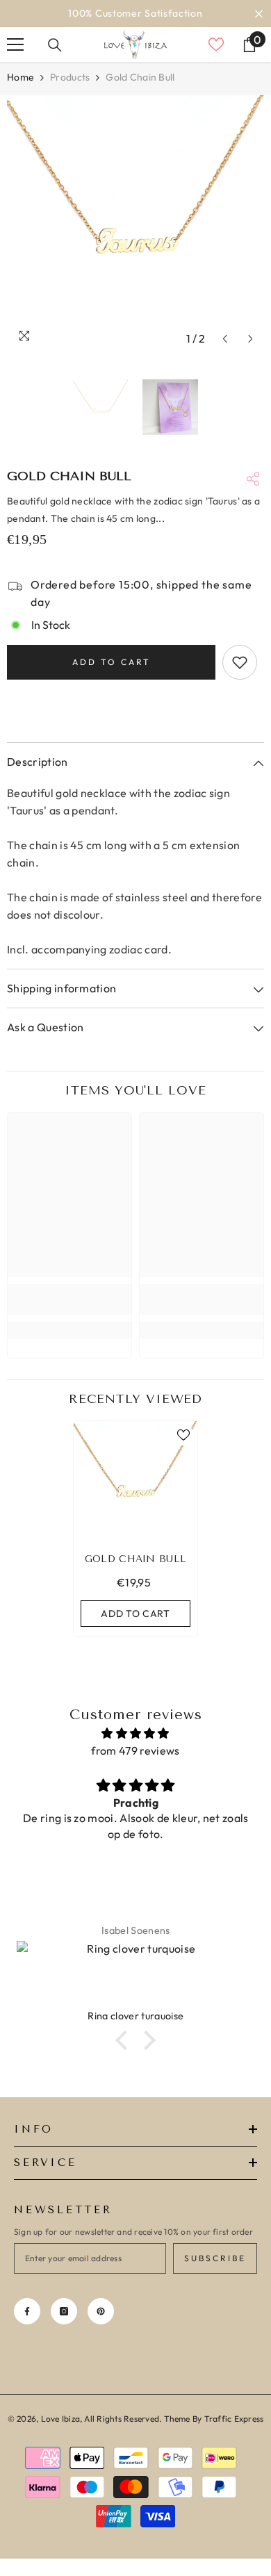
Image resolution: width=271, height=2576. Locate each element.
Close (259, 14)
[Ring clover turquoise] (135, 1975)
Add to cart (112, 662)
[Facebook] (27, 2311)
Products (70, 77)
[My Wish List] (216, 44)
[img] (135, 1733)
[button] (225, 339)
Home (20, 77)
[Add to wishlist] (240, 662)
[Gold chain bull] (135, 1483)
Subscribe (215, 2258)
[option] (135, 14)
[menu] (15, 44)
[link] (69, 1299)
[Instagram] (64, 2311)
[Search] (55, 45)
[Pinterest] (101, 2311)
